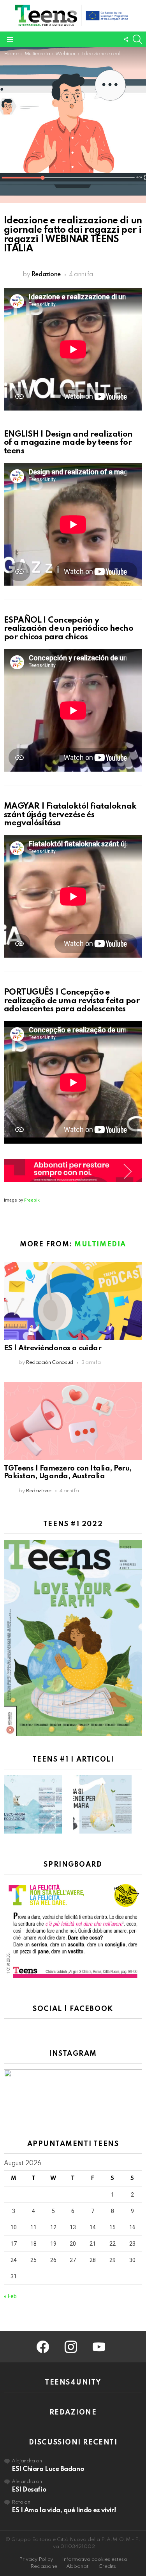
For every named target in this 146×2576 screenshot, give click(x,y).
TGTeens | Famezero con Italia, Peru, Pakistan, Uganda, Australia (68, 1472)
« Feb (10, 2296)
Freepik (32, 1200)
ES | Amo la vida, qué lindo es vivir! (64, 2510)
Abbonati (78, 2566)
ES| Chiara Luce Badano (48, 2469)
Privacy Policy (36, 2559)
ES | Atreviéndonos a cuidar (53, 1348)
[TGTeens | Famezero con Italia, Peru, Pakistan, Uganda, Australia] (73, 1421)
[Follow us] (126, 39)
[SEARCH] (137, 39)
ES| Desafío (29, 2490)
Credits (107, 2566)
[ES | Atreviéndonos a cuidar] (73, 1301)
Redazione (44, 2566)
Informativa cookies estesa (95, 2559)
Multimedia (100, 1244)
